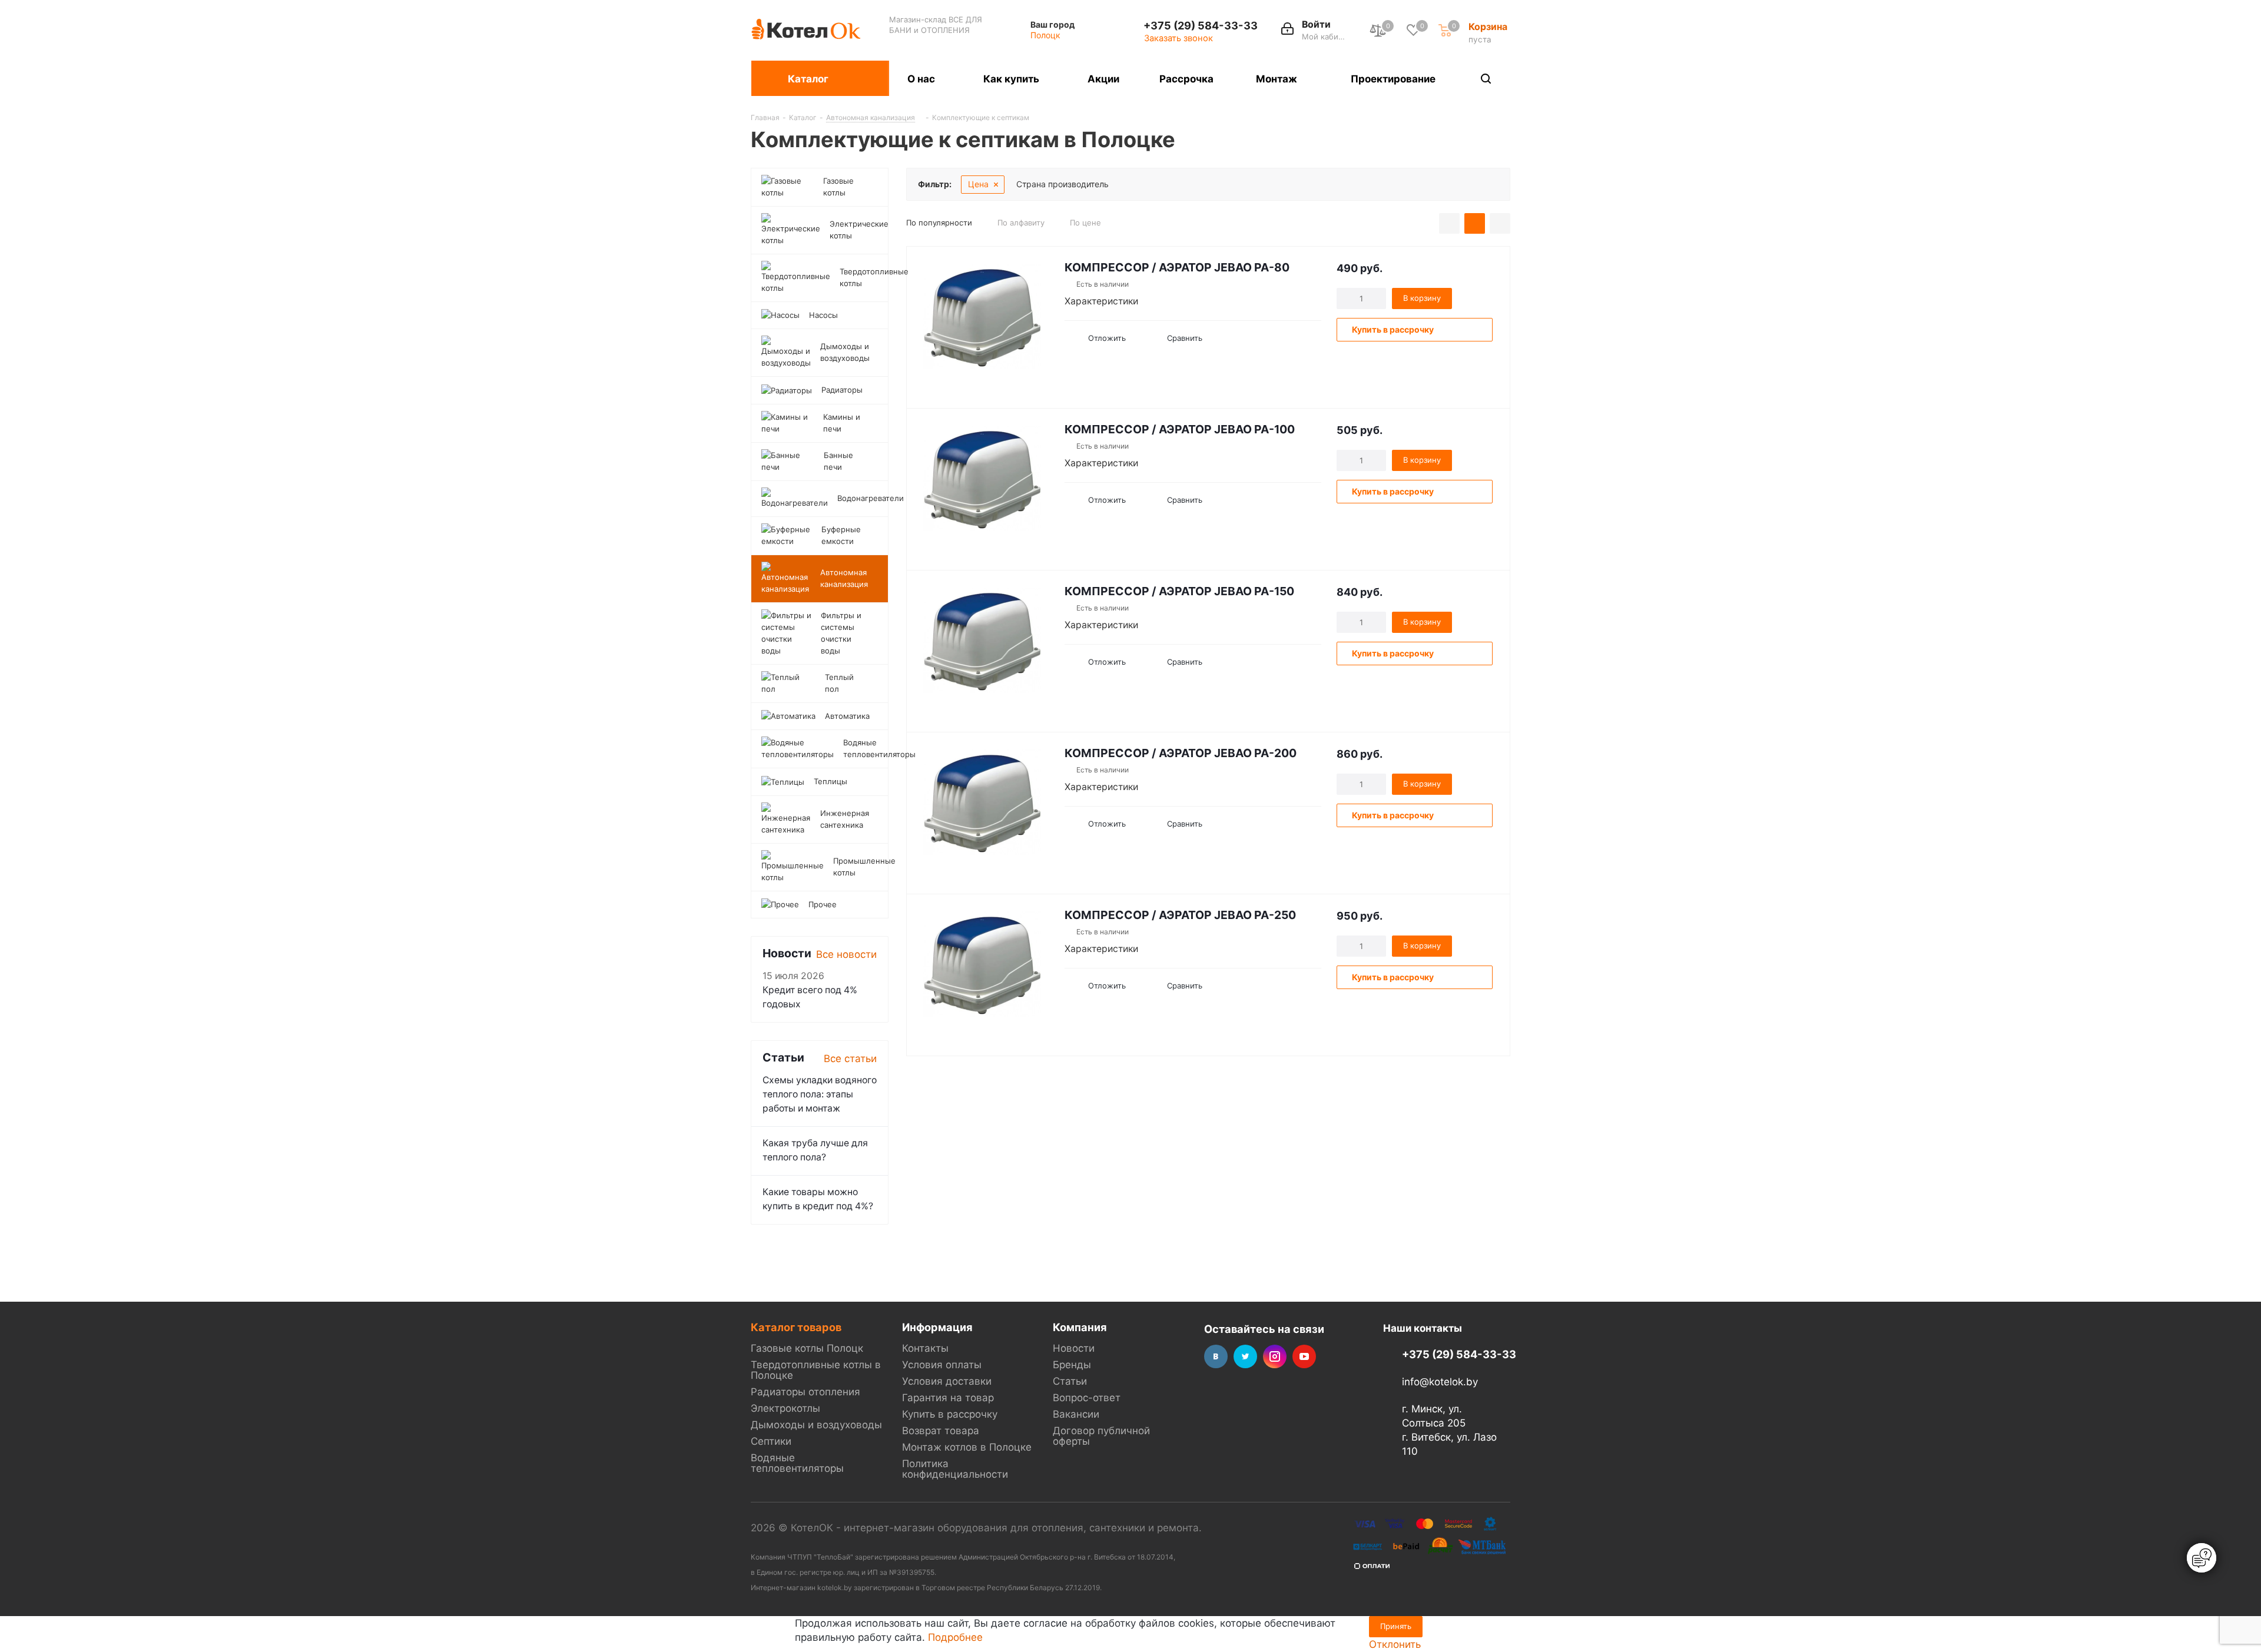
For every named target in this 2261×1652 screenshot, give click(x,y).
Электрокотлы (785, 1408)
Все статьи (850, 1059)
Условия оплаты (942, 1365)
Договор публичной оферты (1101, 1436)
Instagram (1275, 1356)
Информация (937, 1327)
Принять (1396, 1626)
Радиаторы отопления (805, 1392)
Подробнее (955, 1637)
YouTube (1304, 1356)
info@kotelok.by (1440, 1382)
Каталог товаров (796, 1327)
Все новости (846, 954)
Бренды (1072, 1365)
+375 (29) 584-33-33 (1201, 25)
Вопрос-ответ (1087, 1398)
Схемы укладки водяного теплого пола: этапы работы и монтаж (820, 1094)
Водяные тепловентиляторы (797, 1463)
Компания (1080, 1327)
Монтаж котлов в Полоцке (967, 1447)
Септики (771, 1441)
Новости (1074, 1348)
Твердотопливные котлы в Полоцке (816, 1370)
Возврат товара (941, 1431)
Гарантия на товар (948, 1398)
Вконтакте (1216, 1356)
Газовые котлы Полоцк (807, 1348)
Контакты (925, 1348)
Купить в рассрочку (950, 1414)
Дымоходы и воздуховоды (816, 1425)
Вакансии (1076, 1414)
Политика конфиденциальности (955, 1469)
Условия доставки (947, 1381)
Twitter (1245, 1356)
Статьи (1070, 1381)
